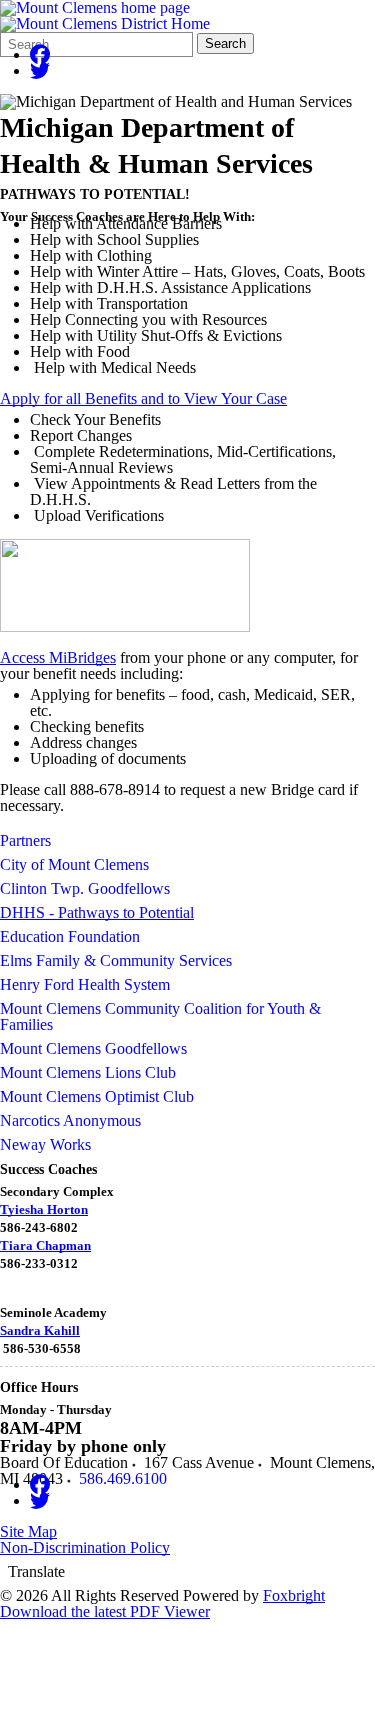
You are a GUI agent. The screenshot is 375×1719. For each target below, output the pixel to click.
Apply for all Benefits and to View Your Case (143, 398)
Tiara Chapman (45, 1245)
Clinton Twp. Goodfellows (85, 888)
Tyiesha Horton (44, 1209)
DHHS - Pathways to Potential (97, 912)
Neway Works (45, 1144)
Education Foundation (70, 936)
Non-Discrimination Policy (85, 1547)
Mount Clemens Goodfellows (93, 1048)
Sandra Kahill (40, 1330)
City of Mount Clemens (74, 864)
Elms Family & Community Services (116, 960)
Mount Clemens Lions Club (88, 1072)
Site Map (28, 1531)
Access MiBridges (58, 657)
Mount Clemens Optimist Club (97, 1096)
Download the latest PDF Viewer (105, 1611)
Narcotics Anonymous (70, 1120)
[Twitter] (40, 70)
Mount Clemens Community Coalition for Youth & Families (160, 1016)
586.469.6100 (123, 1478)
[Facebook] (40, 54)
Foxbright (294, 1595)
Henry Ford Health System (85, 984)
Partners (25, 840)
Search (225, 43)
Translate (36, 1571)
